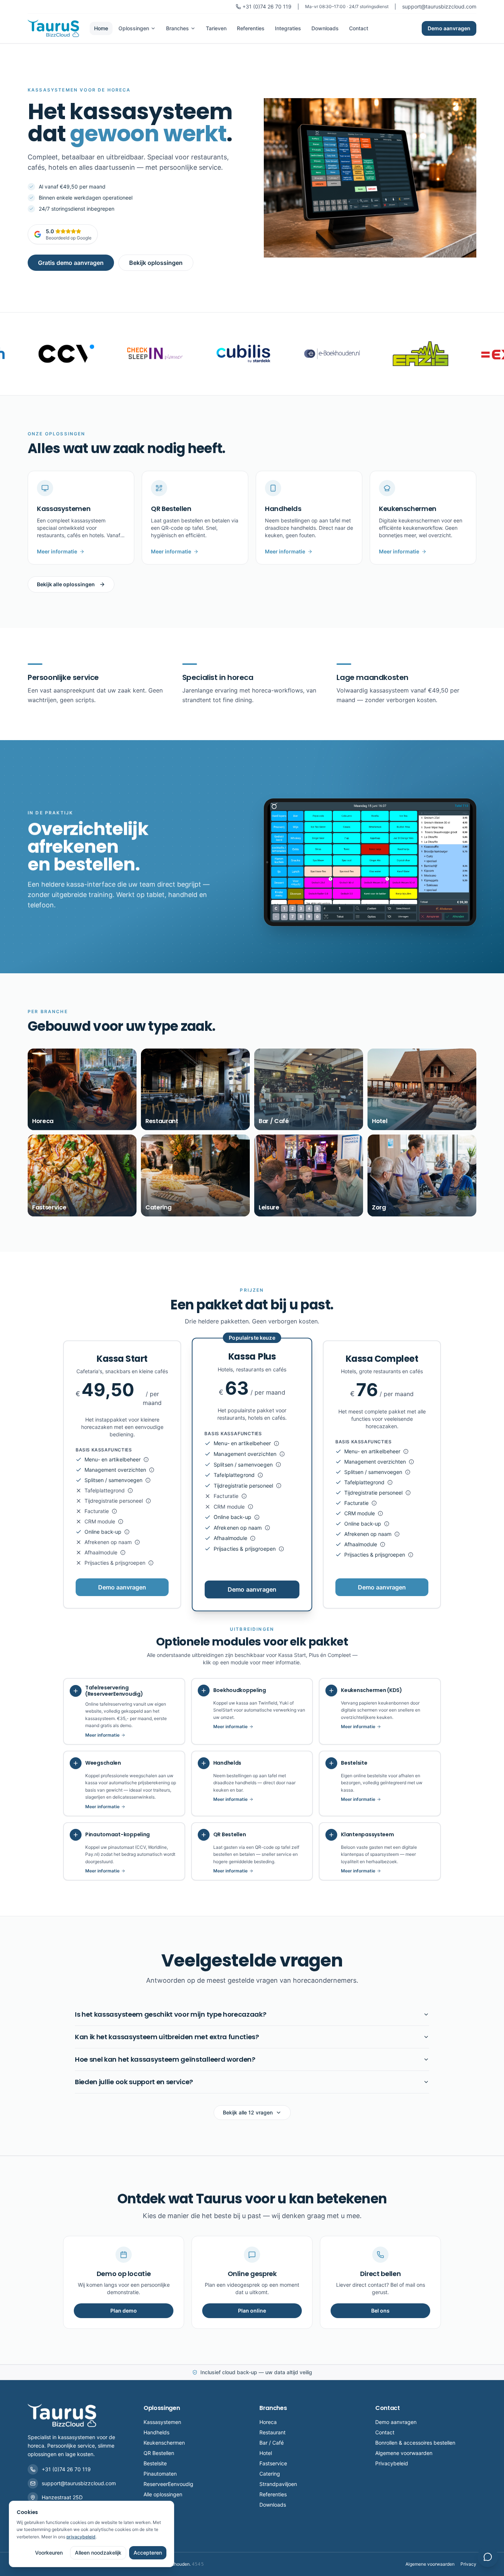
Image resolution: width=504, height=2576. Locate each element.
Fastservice (273, 2463)
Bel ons (380, 2311)
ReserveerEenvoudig (168, 2484)
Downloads (325, 28)
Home (101, 28)
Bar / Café (272, 2443)
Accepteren (148, 2553)
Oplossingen (134, 28)
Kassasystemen (162, 2422)
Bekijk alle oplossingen (66, 584)
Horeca (268, 2422)
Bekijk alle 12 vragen (248, 2112)
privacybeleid (81, 2537)
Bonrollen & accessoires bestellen (415, 2443)
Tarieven (216, 28)
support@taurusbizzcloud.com (439, 6)
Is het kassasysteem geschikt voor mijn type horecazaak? (170, 2014)
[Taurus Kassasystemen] (54, 28)
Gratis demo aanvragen (71, 263)
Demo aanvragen (449, 28)
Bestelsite (155, 2463)
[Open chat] (488, 2557)
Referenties (251, 28)
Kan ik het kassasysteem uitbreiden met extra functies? (167, 2037)
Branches (177, 28)
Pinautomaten (160, 2474)
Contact (359, 28)
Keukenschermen (164, 2443)
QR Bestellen (159, 2453)
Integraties (288, 28)
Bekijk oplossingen (156, 263)
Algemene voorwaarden (404, 2453)
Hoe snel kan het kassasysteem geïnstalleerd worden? (165, 2059)
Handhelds (156, 2432)
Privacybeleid (392, 2463)
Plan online (252, 2311)
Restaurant (272, 2432)
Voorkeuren (49, 2553)
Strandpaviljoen (278, 2484)
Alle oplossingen (163, 2494)
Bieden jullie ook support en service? (134, 2082)
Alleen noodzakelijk (98, 2553)
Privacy (468, 2564)
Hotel (266, 2453)
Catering (270, 2474)
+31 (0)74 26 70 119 (267, 6)
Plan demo (124, 2311)
